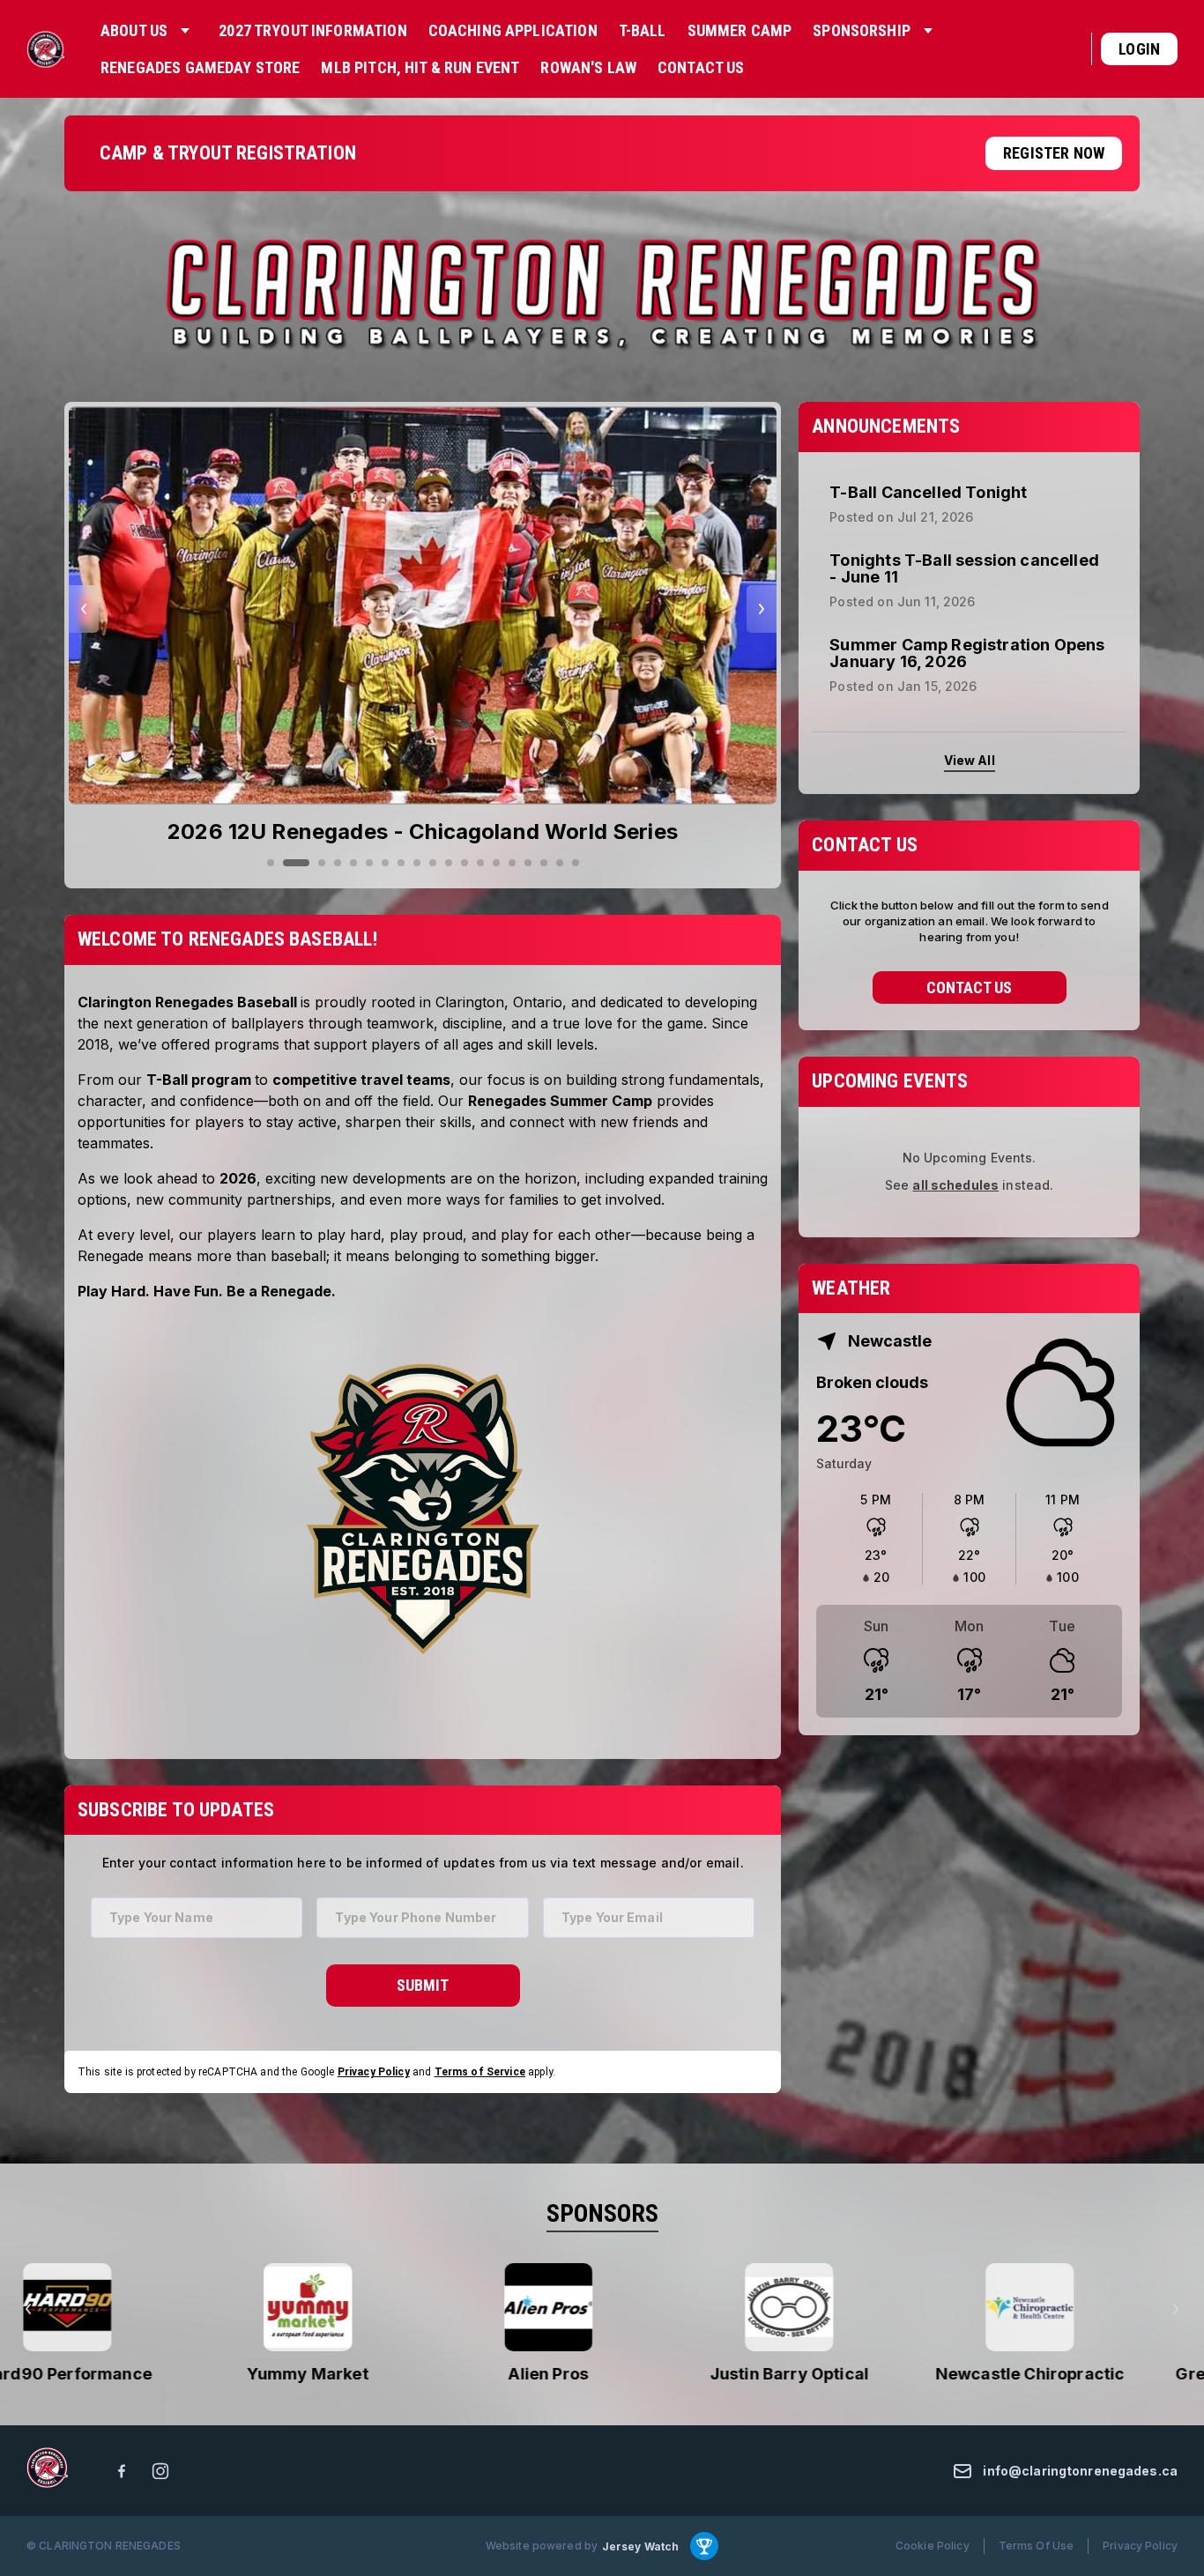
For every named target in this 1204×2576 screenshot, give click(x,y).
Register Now (1054, 153)
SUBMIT (423, 1985)
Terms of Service (480, 2072)
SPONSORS (602, 2213)
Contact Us (969, 987)
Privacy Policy (374, 2072)
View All (970, 760)
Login (1139, 49)
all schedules (955, 1185)
